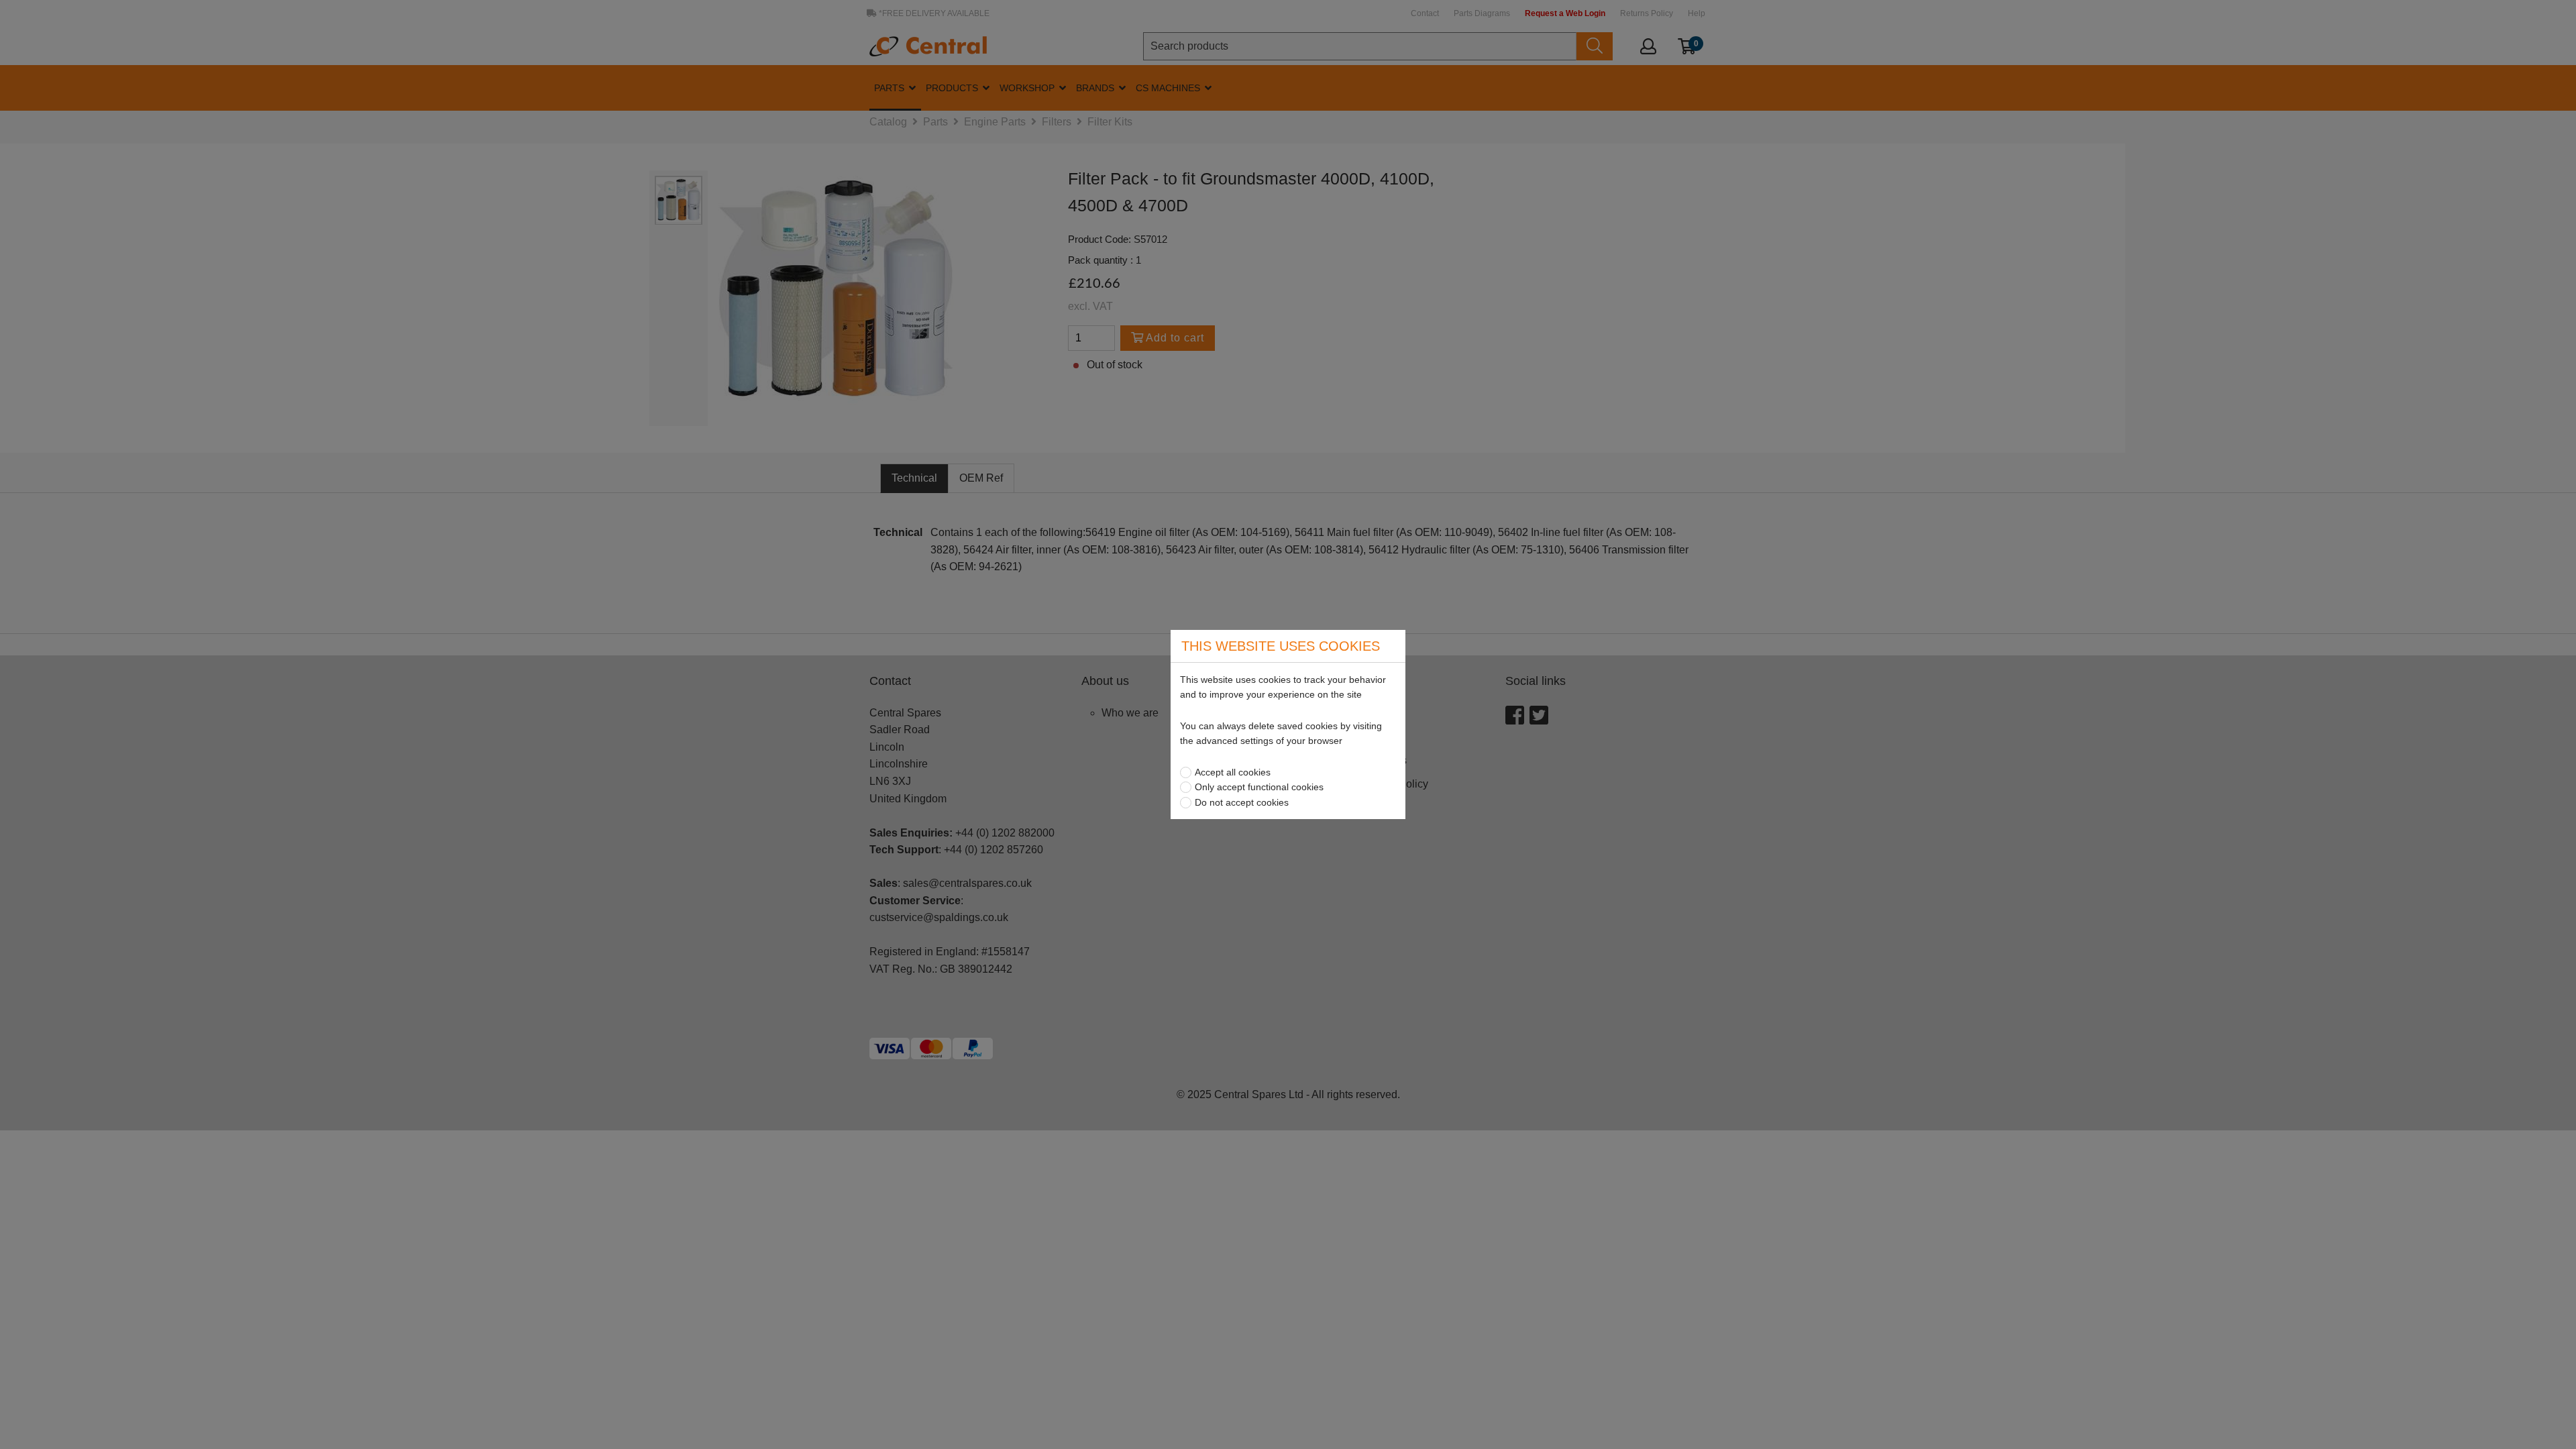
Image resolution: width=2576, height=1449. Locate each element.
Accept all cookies (1233, 772)
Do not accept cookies (1242, 802)
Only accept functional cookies (1259, 787)
